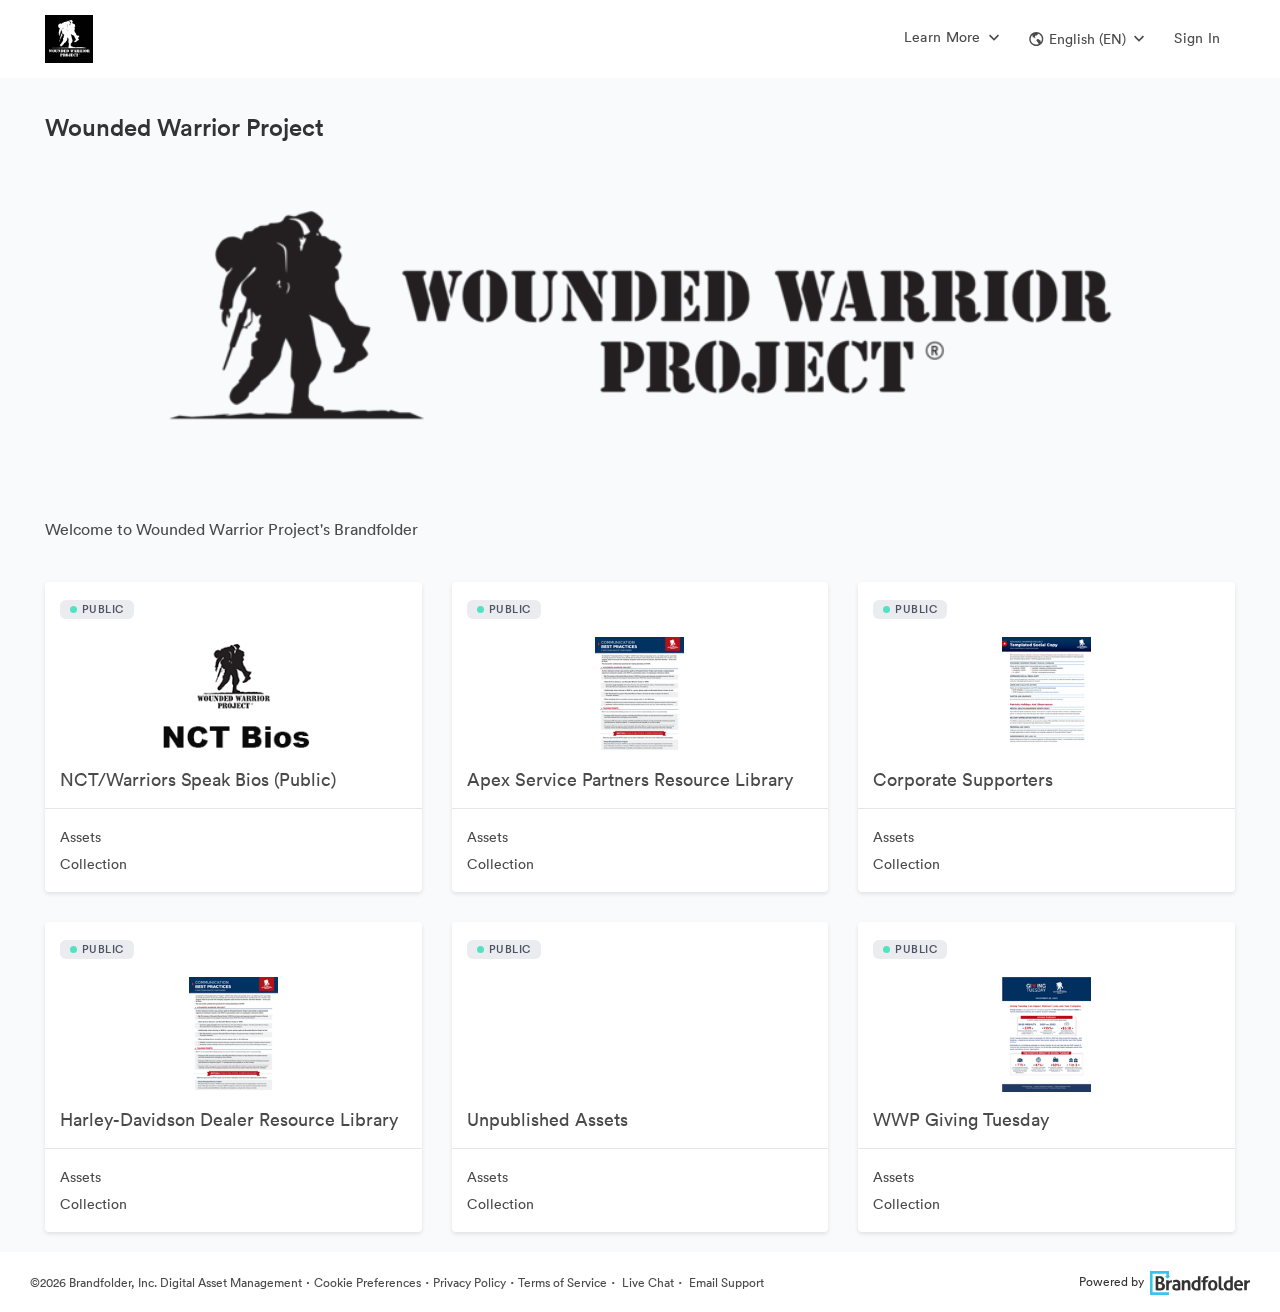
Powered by (1111, 1281)
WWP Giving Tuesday (961, 1119)
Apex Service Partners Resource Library (630, 779)
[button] (1086, 39)
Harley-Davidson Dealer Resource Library (229, 1119)
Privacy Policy (469, 1282)
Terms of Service (562, 1282)
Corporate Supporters (963, 779)
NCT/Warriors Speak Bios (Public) (198, 779)
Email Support (725, 1282)
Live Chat (646, 1282)
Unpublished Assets (547, 1119)
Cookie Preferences (367, 1282)
